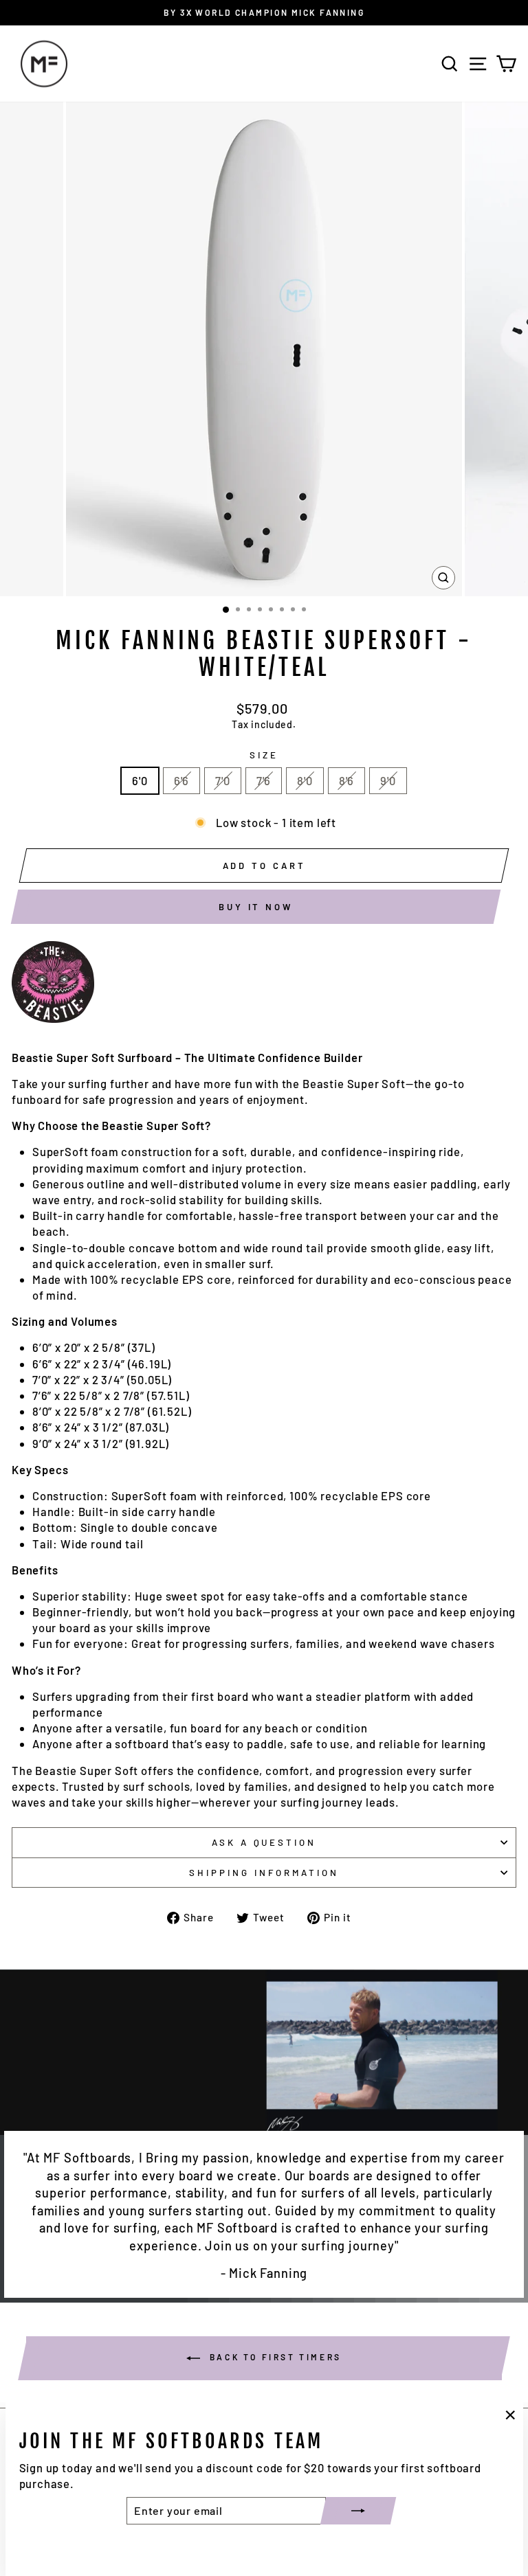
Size (264, 755)
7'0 (222, 780)
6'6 (181, 780)
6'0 (140, 780)
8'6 (346, 780)
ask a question (264, 1842)
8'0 (305, 780)
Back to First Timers (274, 2357)
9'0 (388, 780)
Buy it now (256, 907)
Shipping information (264, 1873)
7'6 (264, 780)
